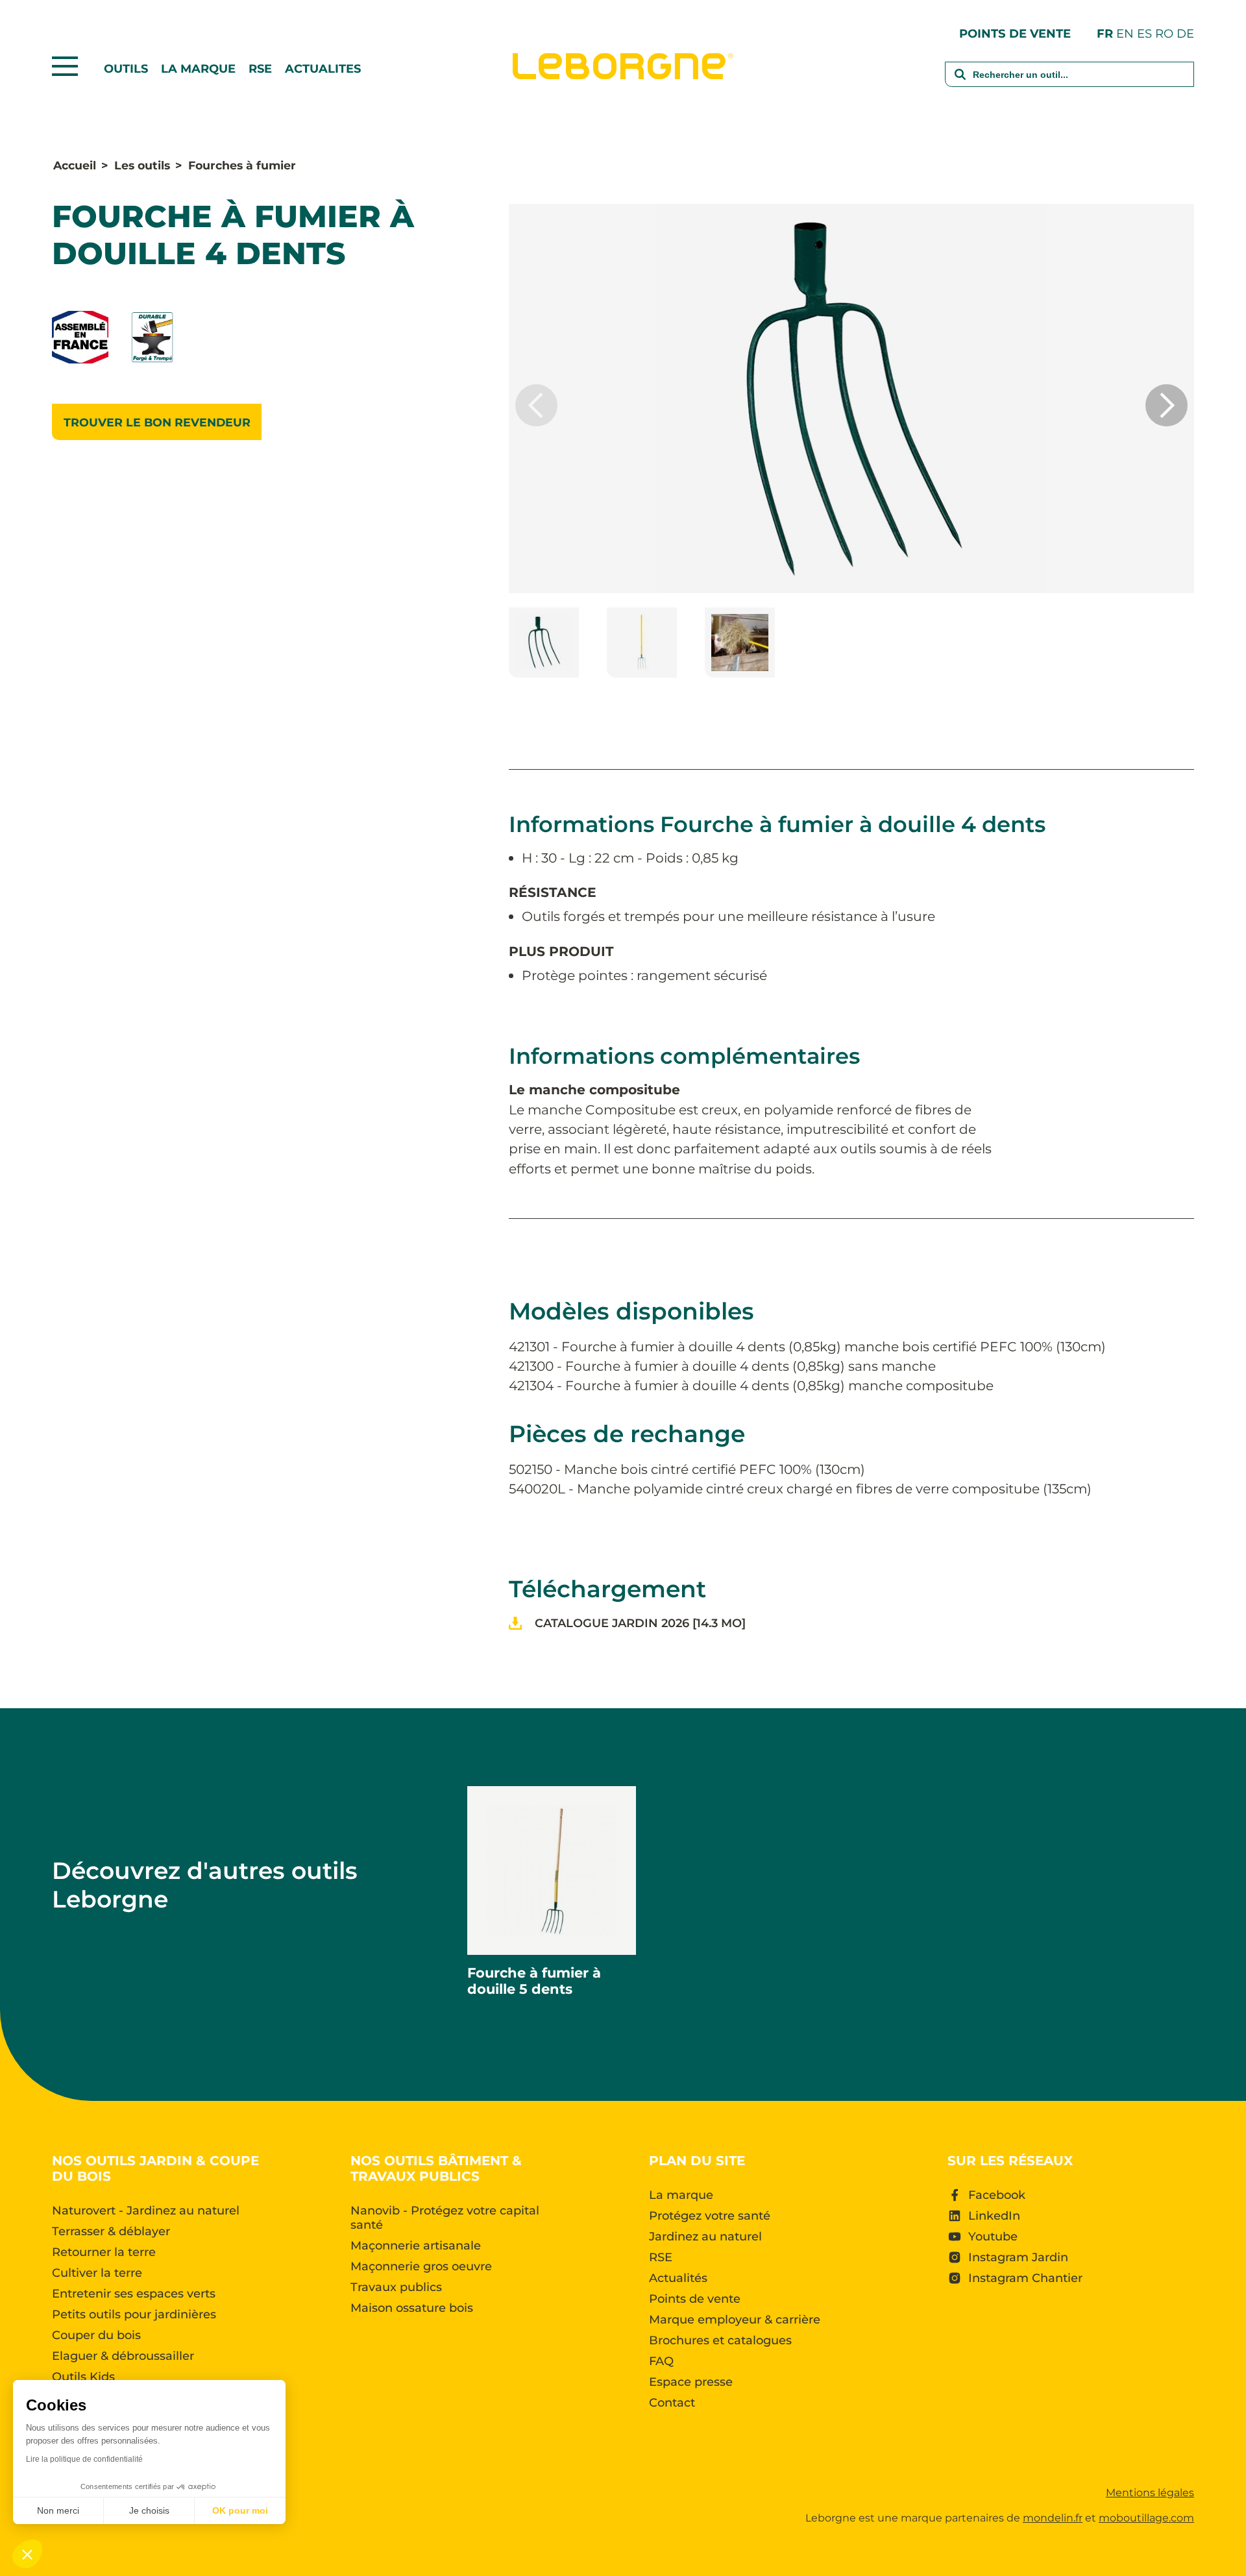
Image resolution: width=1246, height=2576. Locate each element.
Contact (672, 2403)
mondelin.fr (1053, 2518)
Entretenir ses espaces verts (134, 2294)
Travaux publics (396, 2287)
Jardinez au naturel (705, 2237)
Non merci (58, 2510)
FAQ (661, 2361)
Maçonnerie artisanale (416, 2246)
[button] (1167, 405)
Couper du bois (96, 2335)
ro (1164, 33)
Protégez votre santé (710, 2216)
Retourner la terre (104, 2252)
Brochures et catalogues (720, 2340)
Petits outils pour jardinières (134, 2314)
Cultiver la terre (97, 2273)
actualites (323, 69)
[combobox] (1069, 83)
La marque (198, 69)
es (1144, 33)
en (1125, 33)
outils (126, 69)
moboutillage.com (1146, 2518)
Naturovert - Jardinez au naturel (146, 2211)
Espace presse (691, 2382)
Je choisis (149, 2510)
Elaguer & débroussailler (123, 2356)
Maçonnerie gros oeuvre (421, 2266)
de (1185, 33)
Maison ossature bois (412, 2308)
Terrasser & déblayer (111, 2231)
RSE (260, 69)
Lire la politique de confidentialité (84, 2459)
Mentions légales (1150, 2493)
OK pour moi (240, 2510)
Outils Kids (83, 2377)
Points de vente (1015, 33)
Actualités (678, 2278)
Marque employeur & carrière (735, 2320)
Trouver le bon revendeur (157, 422)
